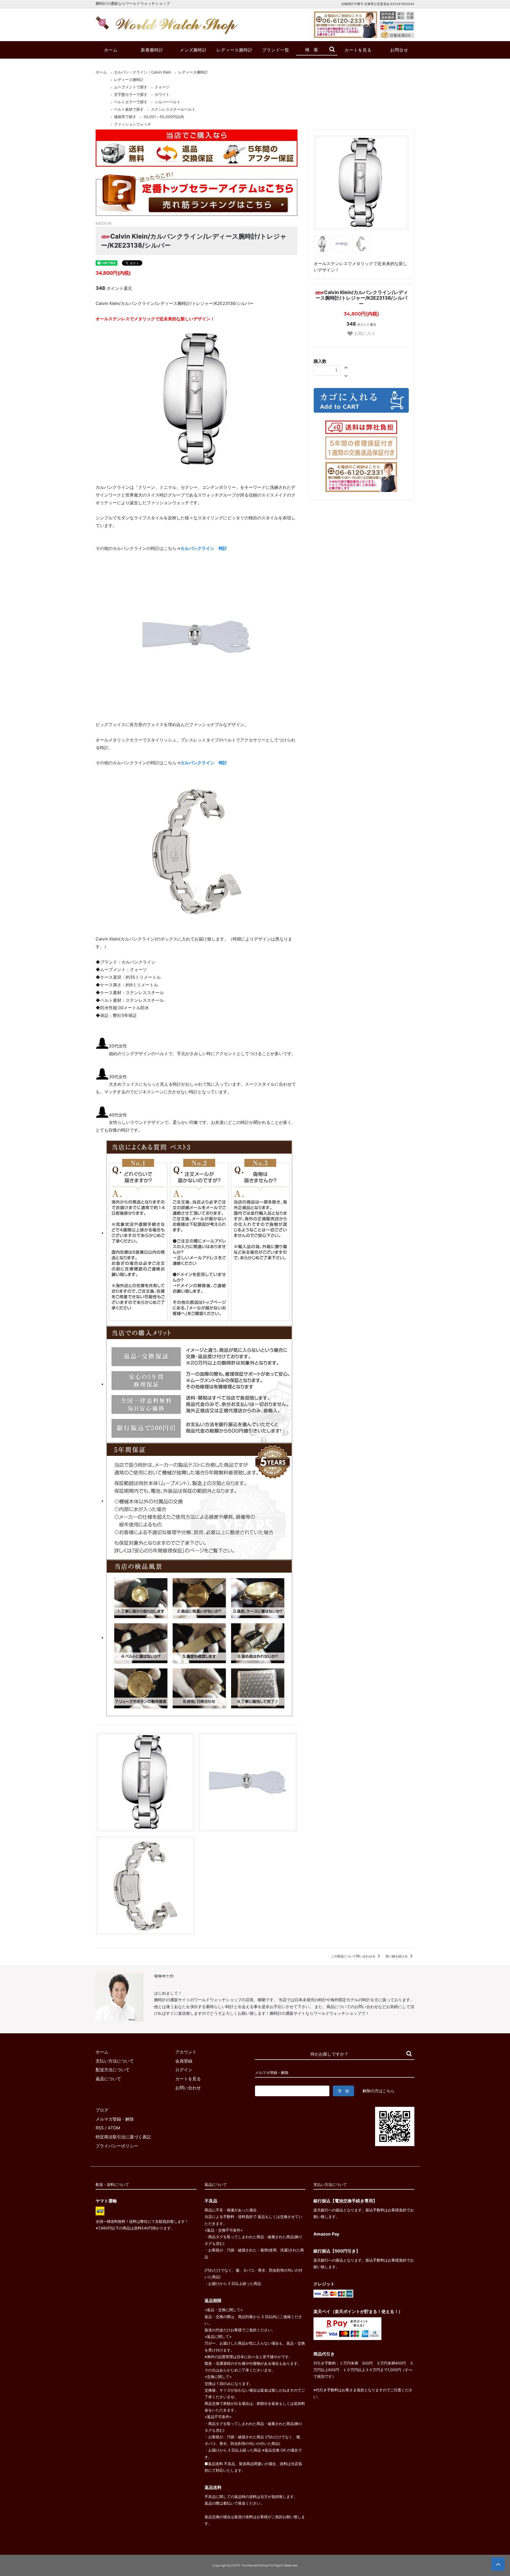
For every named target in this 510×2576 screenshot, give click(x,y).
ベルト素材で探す (129, 109)
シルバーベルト (168, 102)
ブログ (102, 2110)
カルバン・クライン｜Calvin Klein (143, 72)
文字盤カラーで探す (131, 94)
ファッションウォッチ (133, 124)
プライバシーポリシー (117, 2146)
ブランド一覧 (276, 50)
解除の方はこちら (379, 2091)
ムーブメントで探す (131, 87)
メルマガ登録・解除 (115, 2119)
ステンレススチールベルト (173, 109)
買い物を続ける (397, 1956)
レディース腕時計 (235, 50)
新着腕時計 (152, 50)
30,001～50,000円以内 (164, 117)
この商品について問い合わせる (353, 1956)
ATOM (114, 2128)
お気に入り (364, 333)
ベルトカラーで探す (131, 102)
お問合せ (399, 50)
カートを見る (358, 50)
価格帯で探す (125, 117)
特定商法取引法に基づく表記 (123, 2137)
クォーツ (162, 87)
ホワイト (162, 94)
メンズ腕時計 (193, 50)
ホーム (111, 50)
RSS (100, 2128)
